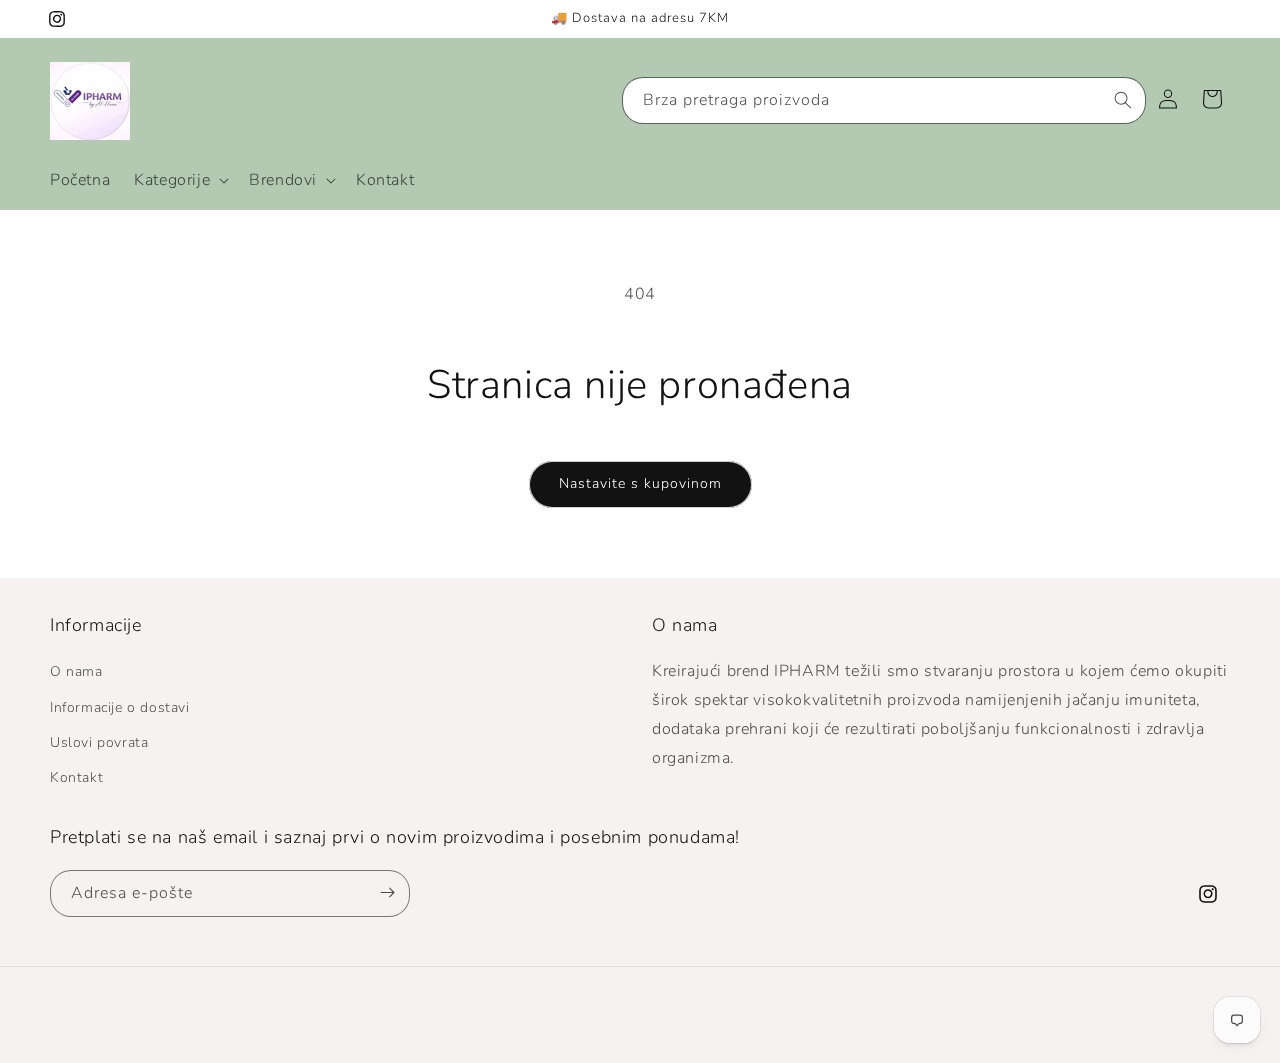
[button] (179, 180)
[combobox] (884, 100)
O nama (76, 672)
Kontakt (76, 777)
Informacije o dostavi (120, 707)
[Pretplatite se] (387, 892)
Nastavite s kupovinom (640, 483)
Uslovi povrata (99, 742)
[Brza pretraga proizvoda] (1123, 100)
